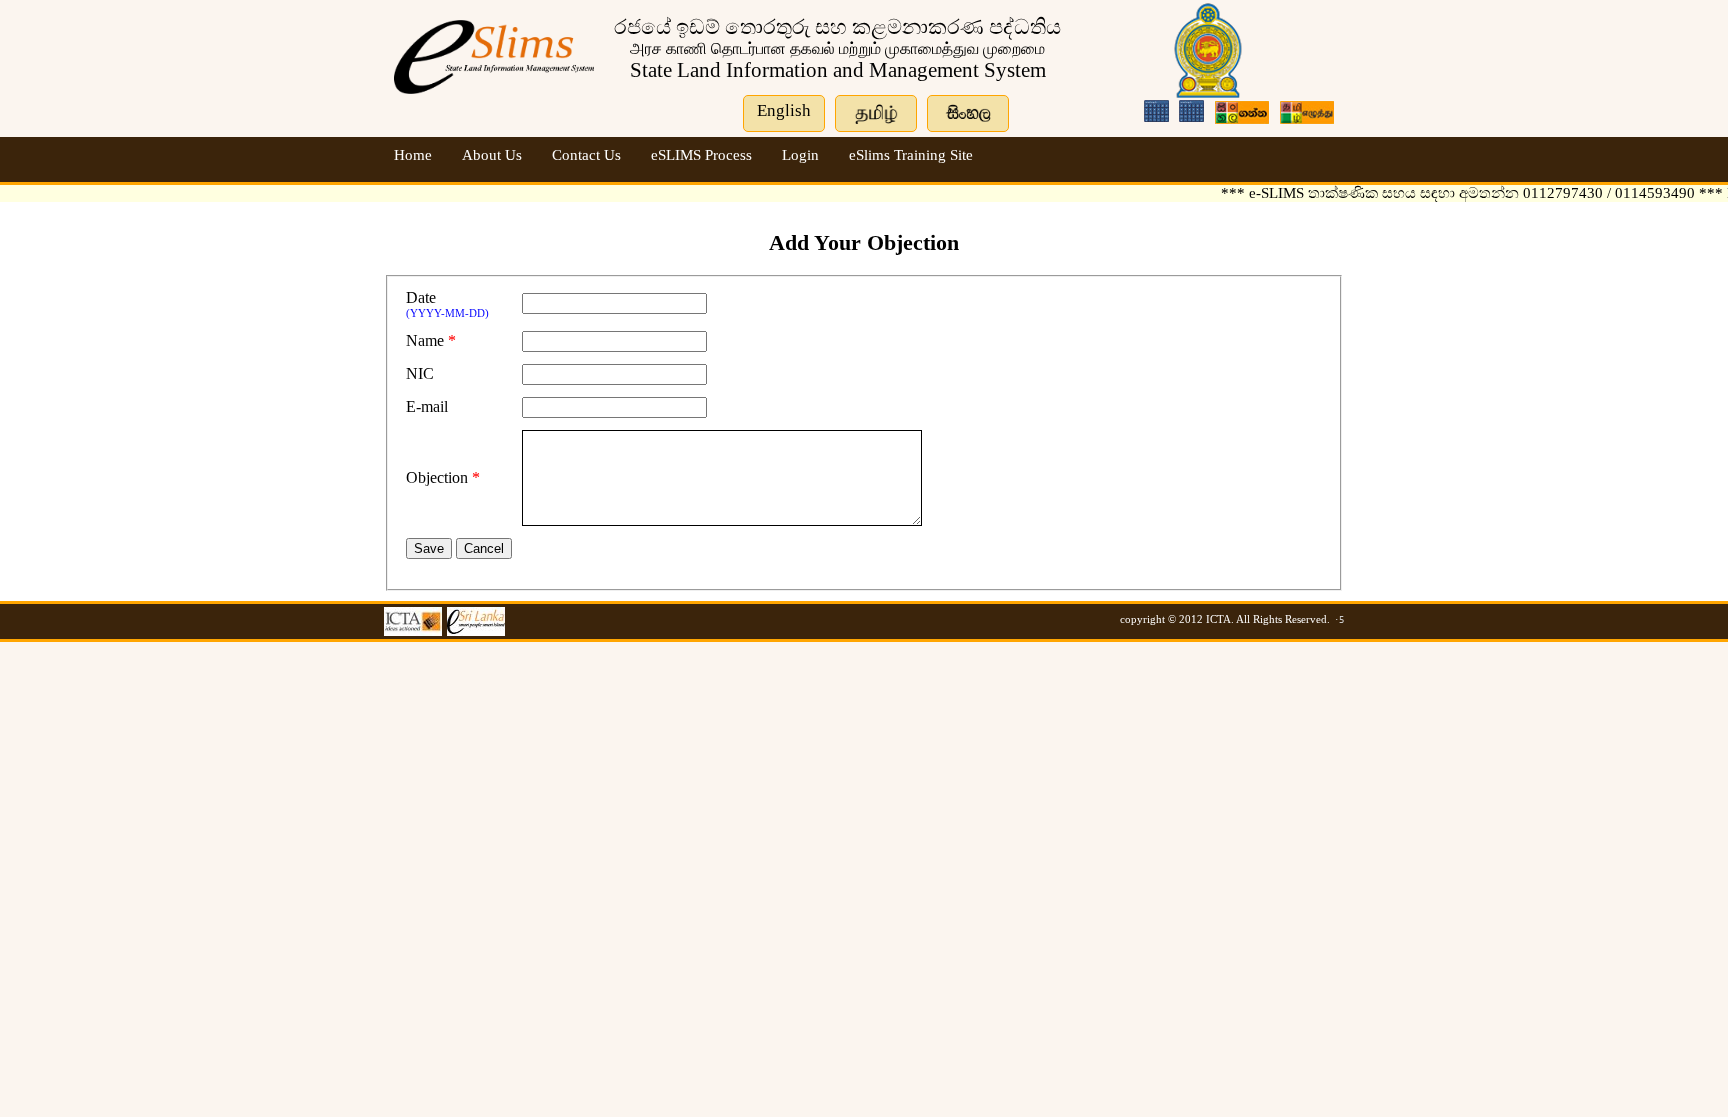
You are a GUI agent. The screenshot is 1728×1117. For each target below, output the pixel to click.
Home (413, 155)
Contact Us (586, 155)
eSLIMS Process (701, 155)
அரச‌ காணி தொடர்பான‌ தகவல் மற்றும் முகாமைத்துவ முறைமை (837, 48)
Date (421, 297)
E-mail (427, 406)
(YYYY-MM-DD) (447, 313)
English (784, 110)
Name (425, 340)
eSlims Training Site (911, 155)
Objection (437, 477)
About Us (492, 155)
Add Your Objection (864, 242)
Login (800, 155)
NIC (420, 373)
